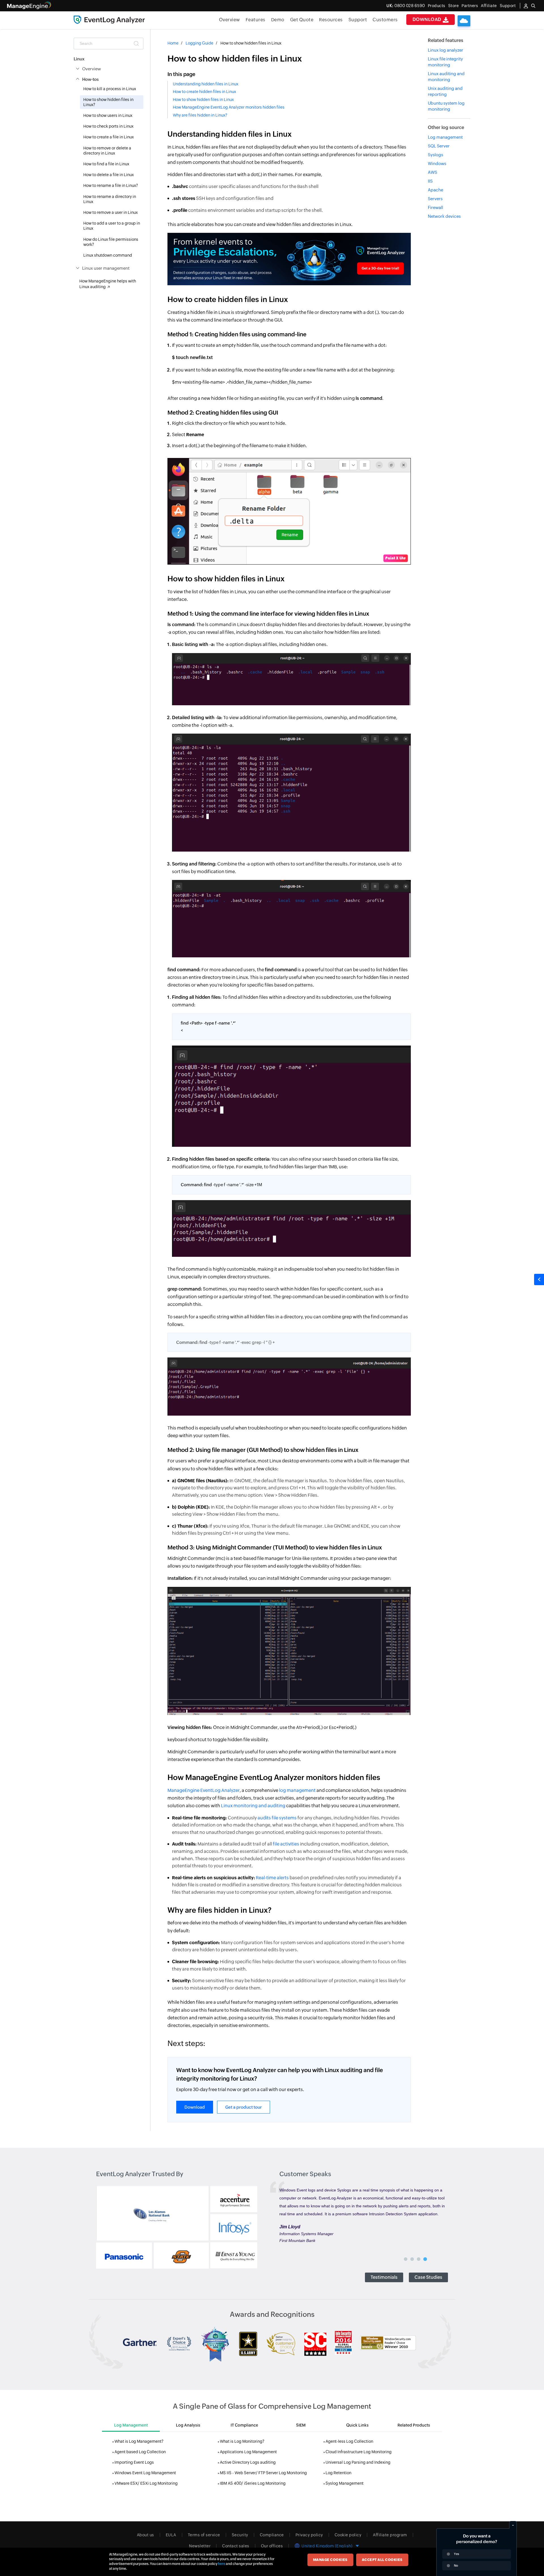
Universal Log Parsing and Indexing (358, 2462)
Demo (278, 20)
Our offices (272, 2546)
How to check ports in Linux (108, 126)
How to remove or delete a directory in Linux (107, 151)
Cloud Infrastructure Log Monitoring (359, 2452)
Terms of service (204, 2535)
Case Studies (428, 2277)
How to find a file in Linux (106, 164)
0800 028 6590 (406, 6)
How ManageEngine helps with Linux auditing (108, 284)
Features (256, 20)
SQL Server (439, 146)
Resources (331, 20)
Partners (470, 6)
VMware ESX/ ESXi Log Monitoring (146, 2483)
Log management (445, 137)
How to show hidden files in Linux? (108, 102)
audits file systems (277, 1818)
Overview (229, 20)
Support (358, 20)
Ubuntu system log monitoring (446, 106)
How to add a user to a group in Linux (112, 226)
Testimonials (384, 2277)
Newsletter (200, 2546)
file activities (286, 1844)
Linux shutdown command (108, 255)
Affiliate (489, 6)
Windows (437, 163)
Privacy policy (309, 2535)
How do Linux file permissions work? (111, 242)
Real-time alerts (272, 1878)
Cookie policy (348, 2535)
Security (240, 2535)
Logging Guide (199, 43)
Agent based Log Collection (140, 2452)
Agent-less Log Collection (349, 2441)
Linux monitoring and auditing (253, 1806)
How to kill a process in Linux (110, 89)
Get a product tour (244, 2107)
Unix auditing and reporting (445, 91)
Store (454, 6)
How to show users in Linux (108, 115)
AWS (433, 172)
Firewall (435, 207)
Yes (456, 2554)
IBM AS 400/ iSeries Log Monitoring (253, 2483)
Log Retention (338, 2473)
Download (428, 19)
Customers (385, 20)
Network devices (444, 216)
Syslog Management (345, 2483)
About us (145, 2535)
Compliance (272, 2535)
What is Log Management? (139, 2441)
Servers (435, 199)
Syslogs (435, 155)
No (456, 2566)
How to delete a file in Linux (109, 175)
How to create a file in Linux (109, 137)
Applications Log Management (248, 2452)
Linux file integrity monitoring (445, 62)
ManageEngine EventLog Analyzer (204, 1790)
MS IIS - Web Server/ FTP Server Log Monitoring (263, 2473)
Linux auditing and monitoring (446, 77)
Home (173, 43)
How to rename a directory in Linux (110, 199)
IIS (430, 181)
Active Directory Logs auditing (248, 2462)
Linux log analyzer (446, 50)
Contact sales (236, 2546)
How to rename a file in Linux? (111, 185)
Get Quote (302, 20)
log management (297, 1790)
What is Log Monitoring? (242, 2441)
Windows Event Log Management (145, 2473)
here (222, 2564)
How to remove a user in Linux (110, 212)
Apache (435, 190)
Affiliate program (390, 2535)
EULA (171, 2535)
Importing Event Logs (134, 2462)
